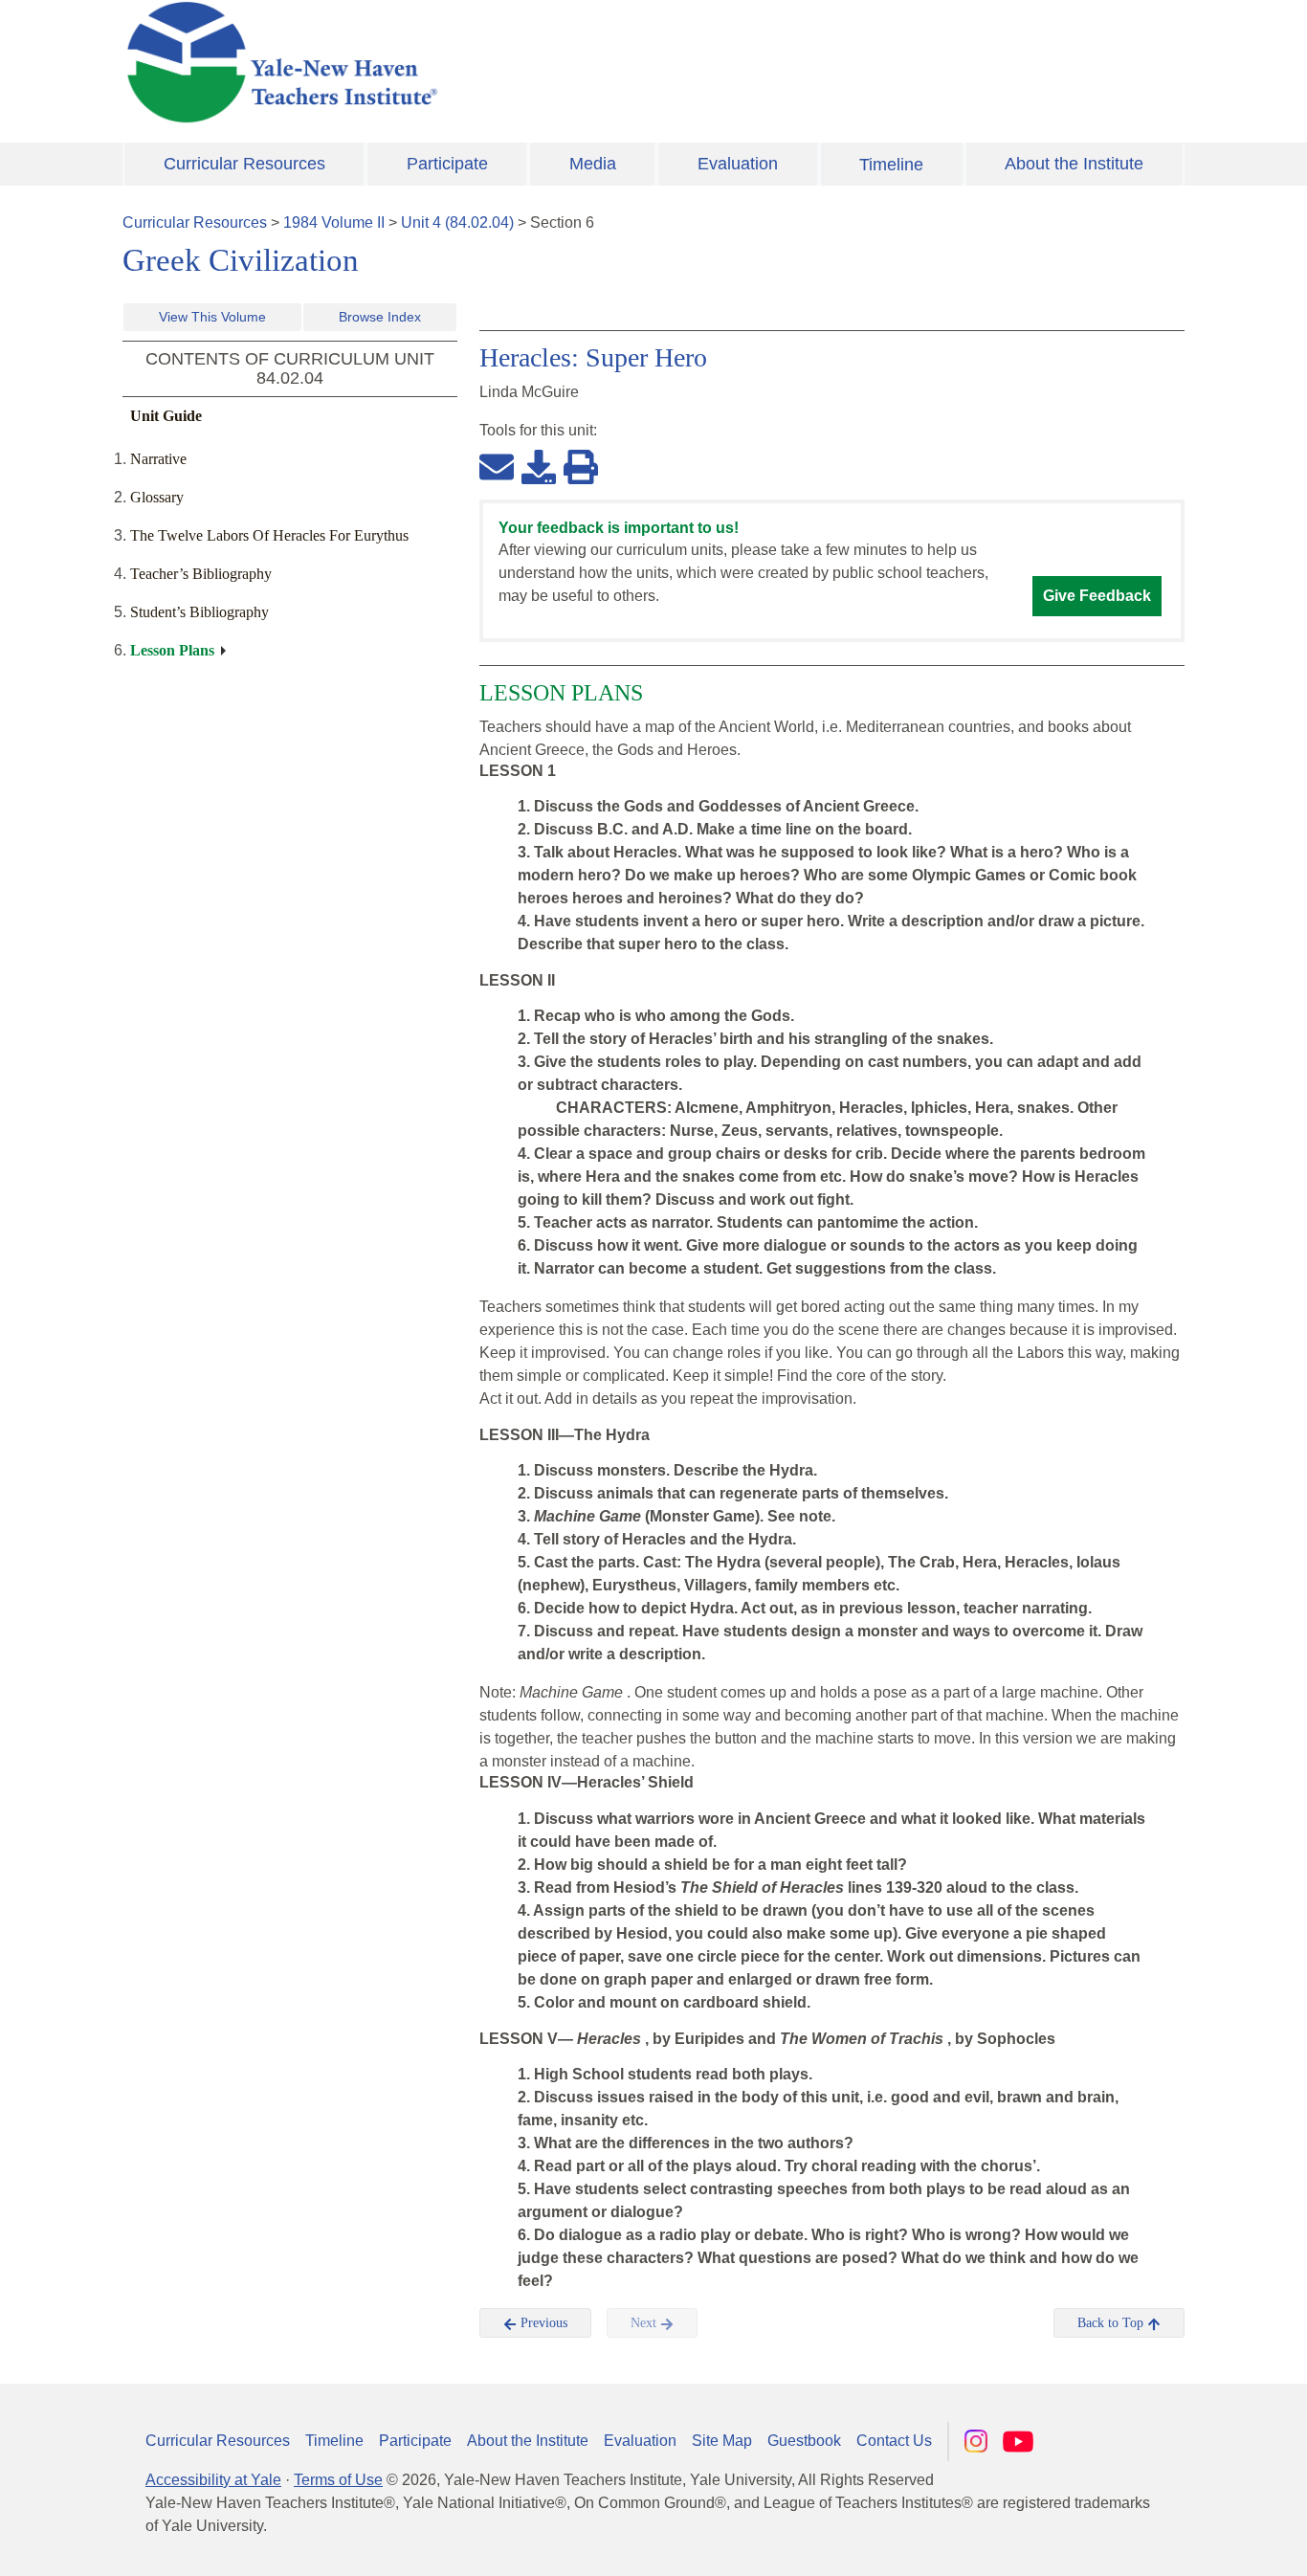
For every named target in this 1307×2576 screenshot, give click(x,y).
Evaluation (738, 164)
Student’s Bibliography (199, 612)
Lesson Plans (172, 650)
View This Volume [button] (212, 317)
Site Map (722, 2441)
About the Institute (1074, 164)
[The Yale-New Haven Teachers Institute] (472, 62)
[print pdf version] (581, 466)
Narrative (158, 459)
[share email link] (497, 466)
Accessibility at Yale (213, 2480)
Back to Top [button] (1112, 2323)
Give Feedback (1097, 596)
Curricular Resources (244, 164)
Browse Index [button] (380, 317)
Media (593, 164)
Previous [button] (542, 2323)
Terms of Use (338, 2480)
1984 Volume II (334, 222)
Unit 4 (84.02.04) (457, 222)
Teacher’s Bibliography (201, 574)
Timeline (891, 165)
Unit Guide (166, 416)
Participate (447, 164)
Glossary (157, 497)
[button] (1197, 2543)
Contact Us (894, 2441)
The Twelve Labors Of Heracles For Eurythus (269, 535)
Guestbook (804, 2441)
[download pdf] (539, 466)
